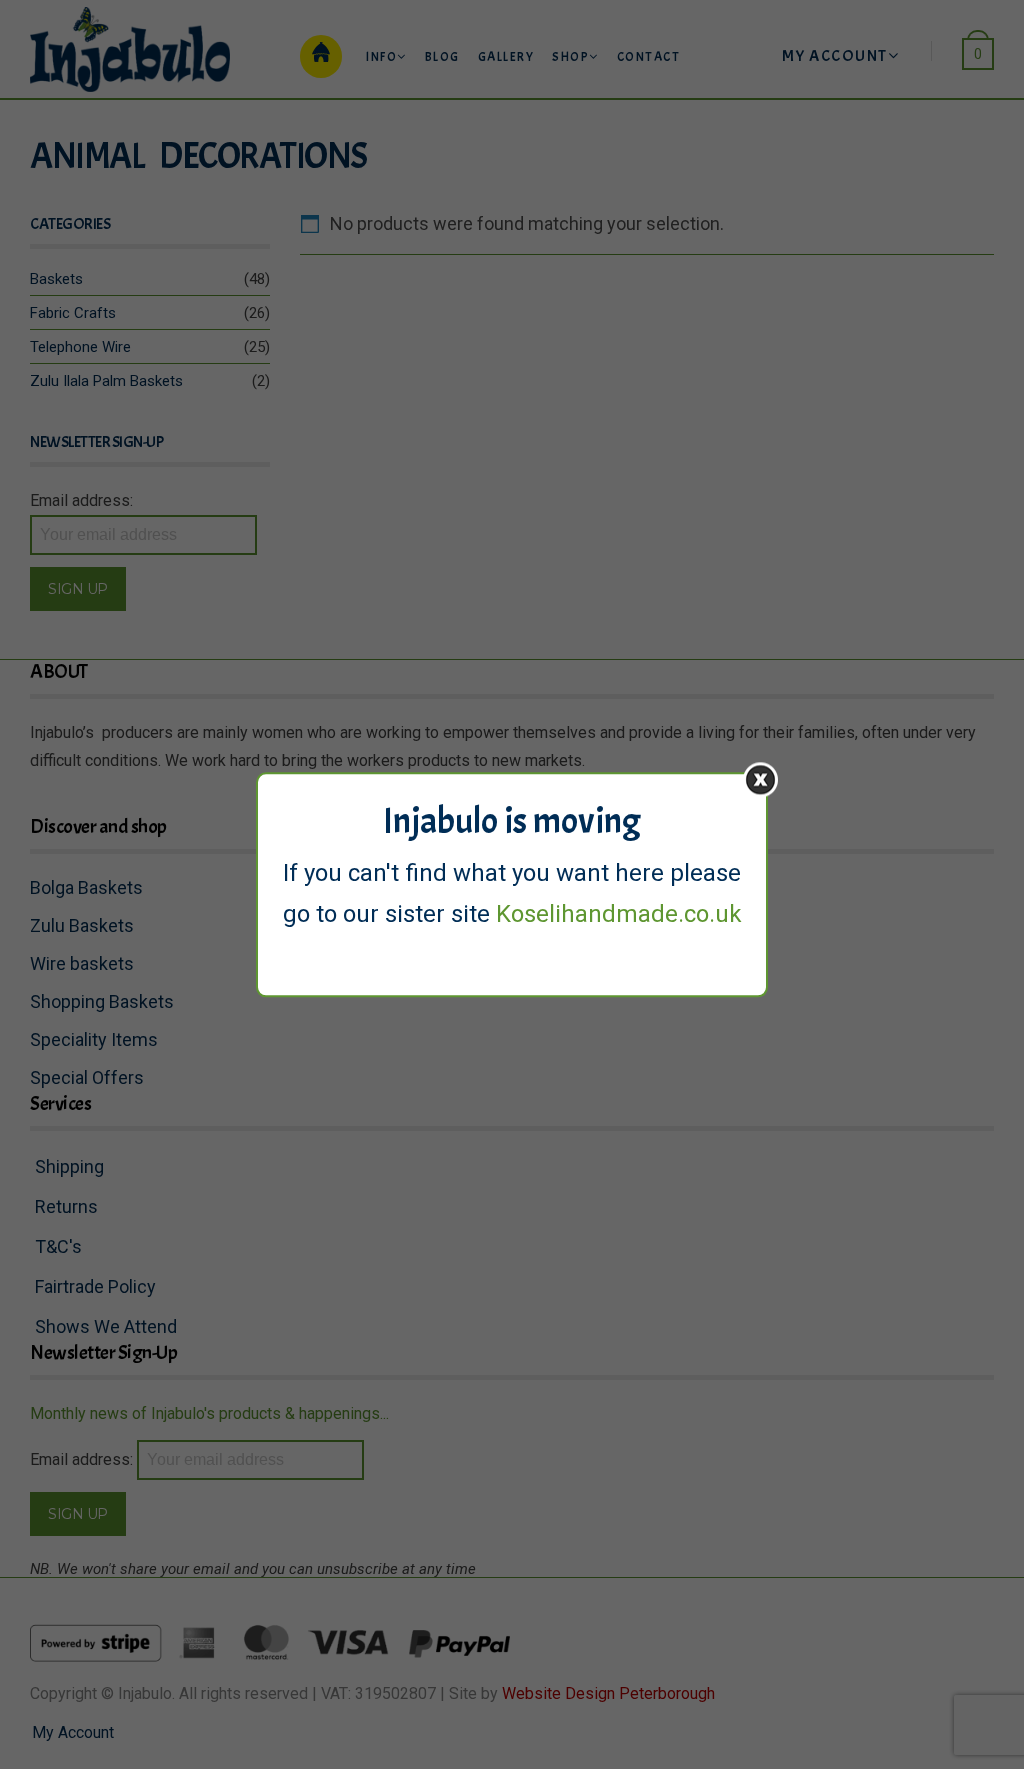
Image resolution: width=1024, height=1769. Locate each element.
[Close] (760, 779)
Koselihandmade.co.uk (619, 914)
